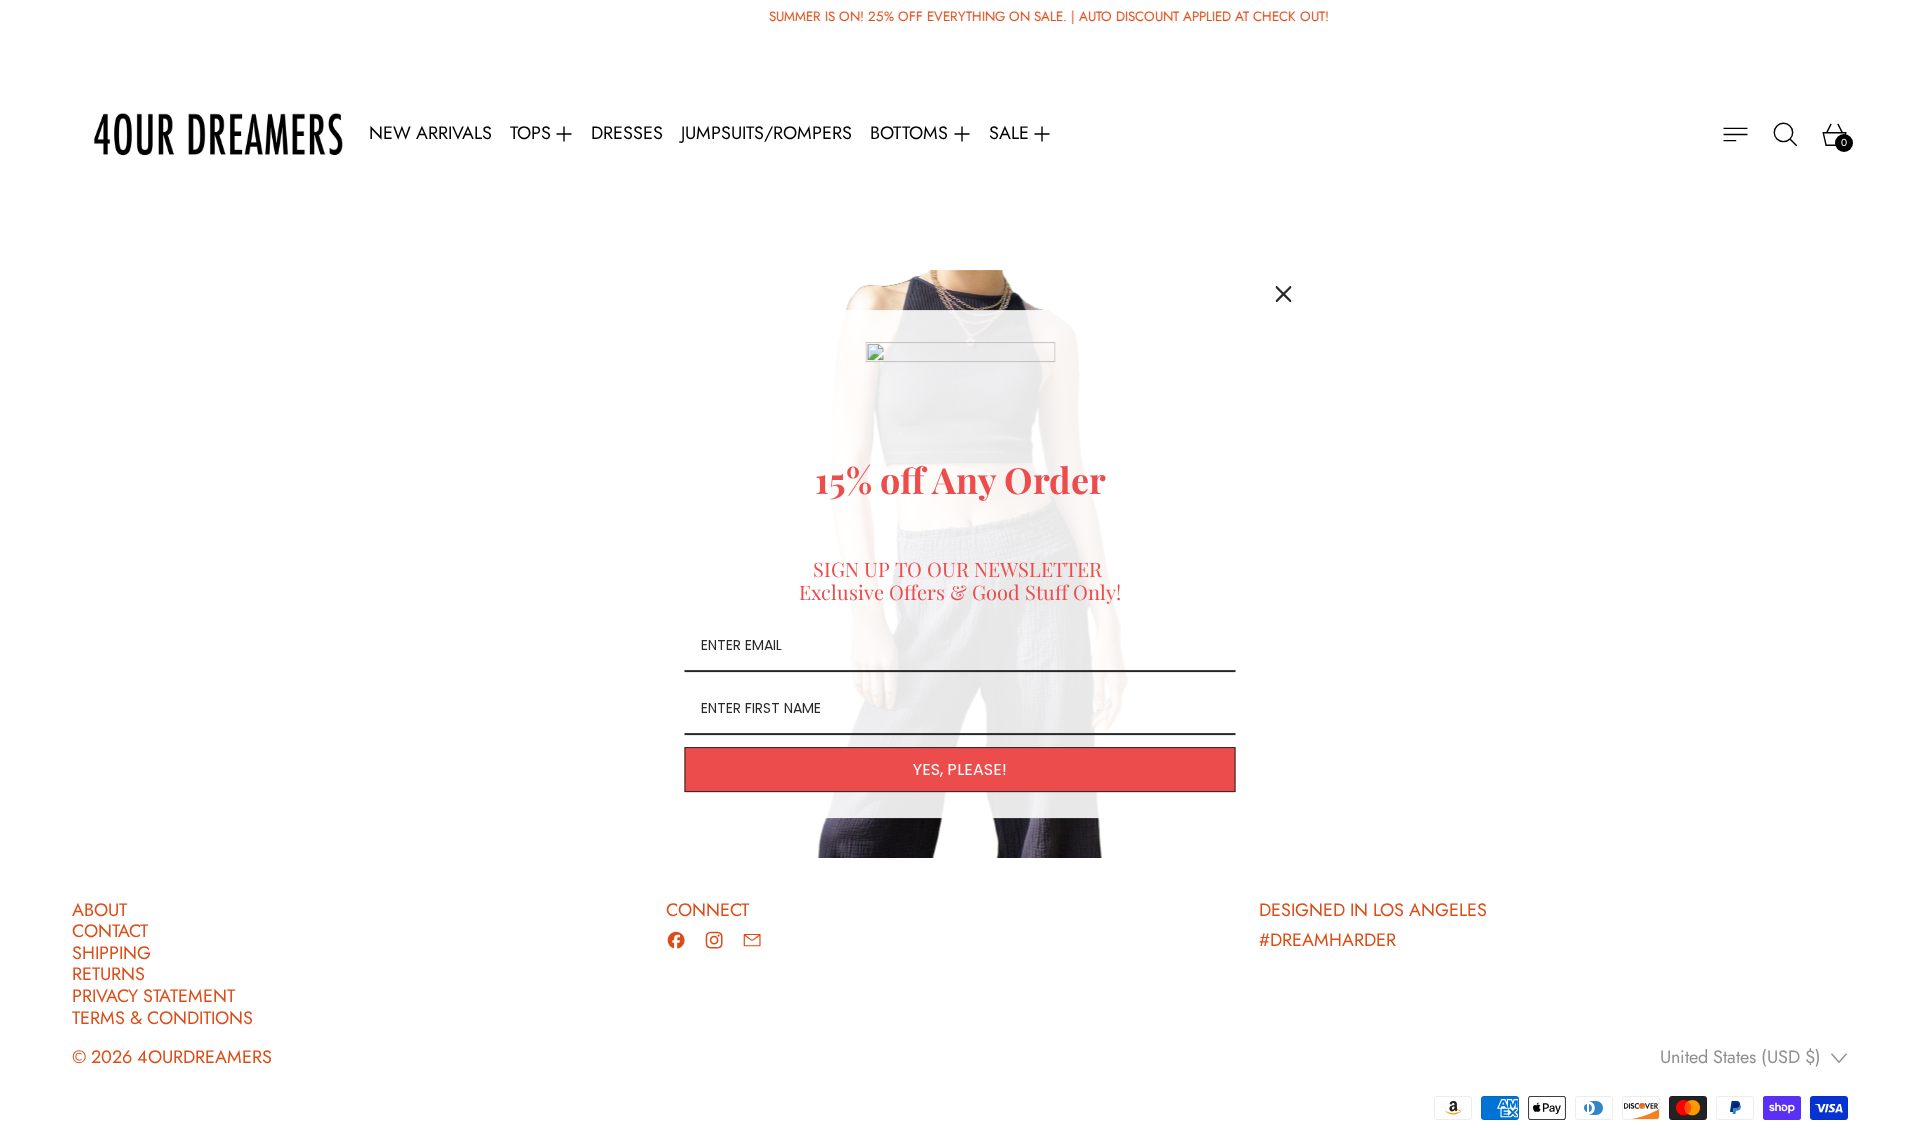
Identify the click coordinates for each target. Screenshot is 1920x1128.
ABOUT (99, 910)
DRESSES (627, 134)
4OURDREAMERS (204, 1057)
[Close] (1284, 294)
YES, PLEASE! (960, 769)
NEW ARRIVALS (430, 134)
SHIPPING (111, 953)
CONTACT (110, 931)
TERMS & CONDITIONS (162, 1018)
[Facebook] (676, 940)
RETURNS (108, 974)
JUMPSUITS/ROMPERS (766, 134)
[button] (1785, 134)
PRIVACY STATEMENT (153, 996)
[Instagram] (714, 940)
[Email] (752, 940)
